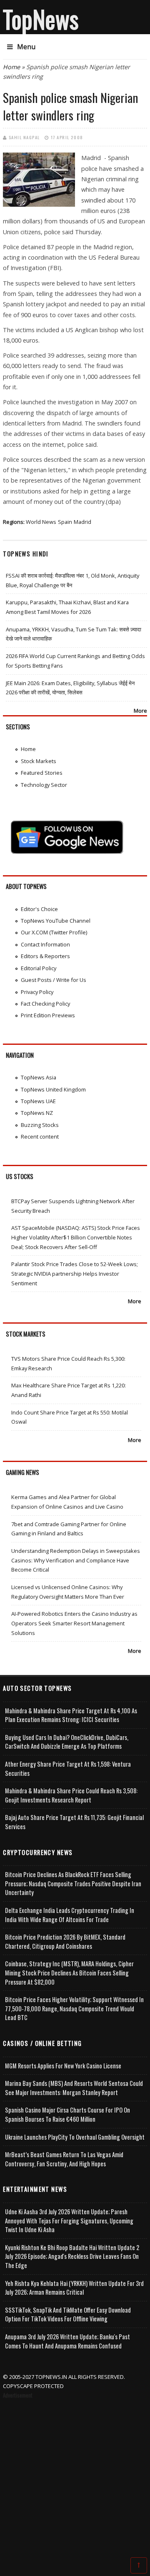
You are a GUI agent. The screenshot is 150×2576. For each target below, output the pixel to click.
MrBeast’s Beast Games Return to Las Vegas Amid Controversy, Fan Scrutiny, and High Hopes (64, 2159)
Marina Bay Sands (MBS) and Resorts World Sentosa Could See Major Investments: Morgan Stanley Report (74, 2088)
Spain (65, 522)
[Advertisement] (75, 2480)
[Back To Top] (139, 2565)
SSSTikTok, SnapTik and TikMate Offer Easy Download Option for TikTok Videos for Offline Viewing (68, 2314)
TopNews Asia (39, 1077)
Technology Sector (44, 785)
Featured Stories (42, 773)
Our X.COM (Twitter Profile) (54, 932)
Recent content (40, 1137)
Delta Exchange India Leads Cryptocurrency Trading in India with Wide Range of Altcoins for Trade (70, 1915)
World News (41, 522)
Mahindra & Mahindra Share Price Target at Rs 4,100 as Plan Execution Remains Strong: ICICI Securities (71, 1715)
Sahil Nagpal (24, 137)
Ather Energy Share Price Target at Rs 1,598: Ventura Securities (68, 1769)
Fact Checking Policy (45, 1004)
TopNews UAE (38, 1101)
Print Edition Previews (48, 1015)
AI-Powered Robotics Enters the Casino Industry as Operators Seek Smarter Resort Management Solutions (74, 1623)
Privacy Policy (37, 992)
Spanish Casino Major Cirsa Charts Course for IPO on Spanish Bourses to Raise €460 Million (67, 2114)
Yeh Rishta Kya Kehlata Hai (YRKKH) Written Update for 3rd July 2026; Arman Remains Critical (74, 2288)
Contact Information (45, 944)
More (140, 711)
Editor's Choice (39, 909)
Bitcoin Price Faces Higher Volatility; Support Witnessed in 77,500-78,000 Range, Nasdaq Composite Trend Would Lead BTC (74, 2008)
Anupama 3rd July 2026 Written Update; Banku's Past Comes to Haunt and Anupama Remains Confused (67, 2341)
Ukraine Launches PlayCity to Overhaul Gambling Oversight (75, 2137)
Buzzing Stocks (40, 1125)
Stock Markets (39, 761)
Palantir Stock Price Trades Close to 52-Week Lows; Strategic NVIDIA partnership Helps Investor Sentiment (75, 1273)
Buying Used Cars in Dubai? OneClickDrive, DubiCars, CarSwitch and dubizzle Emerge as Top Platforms (67, 1742)
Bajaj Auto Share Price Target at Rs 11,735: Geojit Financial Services (74, 1822)
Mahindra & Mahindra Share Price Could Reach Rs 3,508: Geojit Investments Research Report (71, 1795)
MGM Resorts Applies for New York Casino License (63, 2066)
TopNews (41, 19)
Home (11, 67)
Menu (26, 47)
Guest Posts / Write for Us (54, 980)
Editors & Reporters (45, 956)
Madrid (82, 522)
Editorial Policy (39, 968)
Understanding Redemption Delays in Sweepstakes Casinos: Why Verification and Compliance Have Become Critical (76, 1560)
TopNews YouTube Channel (56, 921)
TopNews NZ (37, 1113)
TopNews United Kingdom (53, 1089)
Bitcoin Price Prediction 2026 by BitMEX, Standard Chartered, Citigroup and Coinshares (65, 1941)
